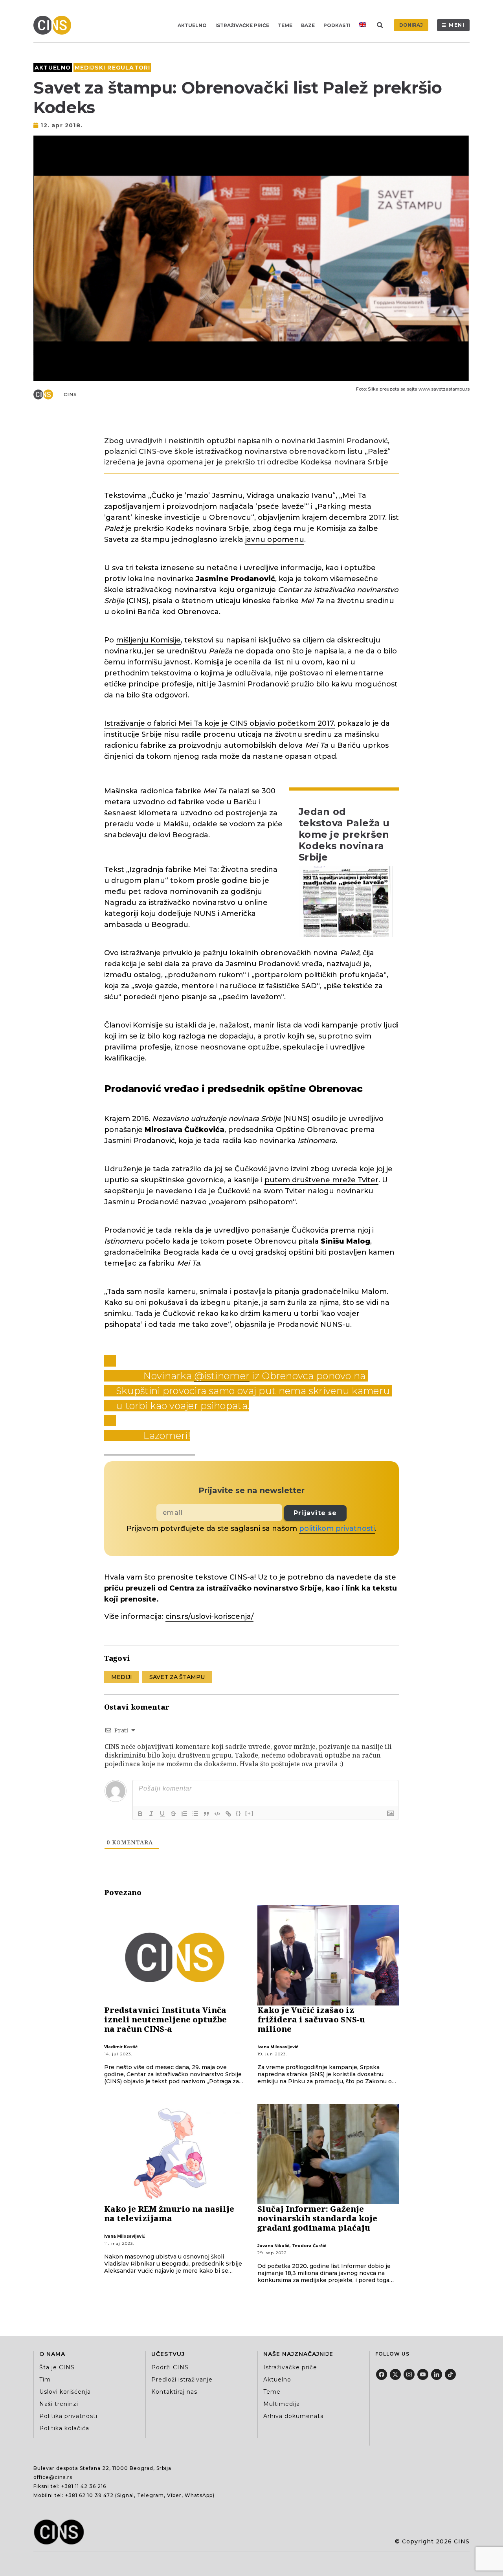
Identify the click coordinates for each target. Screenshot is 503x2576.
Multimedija (282, 2404)
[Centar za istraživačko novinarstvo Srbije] (54, 25)
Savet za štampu (177, 1677)
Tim (45, 2380)
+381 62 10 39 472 (89, 2495)
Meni (457, 25)
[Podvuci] (162, 1814)
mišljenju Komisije (148, 640)
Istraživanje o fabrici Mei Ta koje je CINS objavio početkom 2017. (220, 723)
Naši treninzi (59, 2404)
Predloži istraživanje (182, 2380)
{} (239, 1813)
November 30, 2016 (150, 1449)
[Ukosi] (151, 1814)
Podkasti (337, 25)
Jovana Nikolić (273, 2246)
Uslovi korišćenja (65, 2392)
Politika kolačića (64, 2428)
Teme (285, 25)
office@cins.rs (53, 2477)
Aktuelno (192, 25)
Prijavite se (315, 1513)
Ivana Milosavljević (278, 2047)
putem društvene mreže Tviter (321, 1180)
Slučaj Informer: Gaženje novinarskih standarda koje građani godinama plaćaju (317, 2218)
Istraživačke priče (242, 25)
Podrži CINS (170, 2367)
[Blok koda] (217, 1814)
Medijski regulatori (113, 68)
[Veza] (228, 1814)
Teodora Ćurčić (309, 2246)
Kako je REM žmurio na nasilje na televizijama (169, 2214)
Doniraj (411, 25)
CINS (71, 394)
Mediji (122, 1677)
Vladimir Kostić (121, 2047)
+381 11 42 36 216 (84, 2486)
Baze (308, 25)
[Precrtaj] (173, 1814)
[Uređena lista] (184, 1814)
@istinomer (222, 1376)
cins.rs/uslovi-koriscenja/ (209, 1616)
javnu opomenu (275, 539)
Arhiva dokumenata (294, 2416)
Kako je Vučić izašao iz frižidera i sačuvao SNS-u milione (311, 2019)
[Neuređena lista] (195, 1814)
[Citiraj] (206, 1814)
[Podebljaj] (140, 1814)
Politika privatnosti (68, 2416)
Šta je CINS (57, 2367)
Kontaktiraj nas (174, 2392)
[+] (250, 1813)
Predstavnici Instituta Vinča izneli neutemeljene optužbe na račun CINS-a (165, 2019)
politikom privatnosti (337, 1528)
